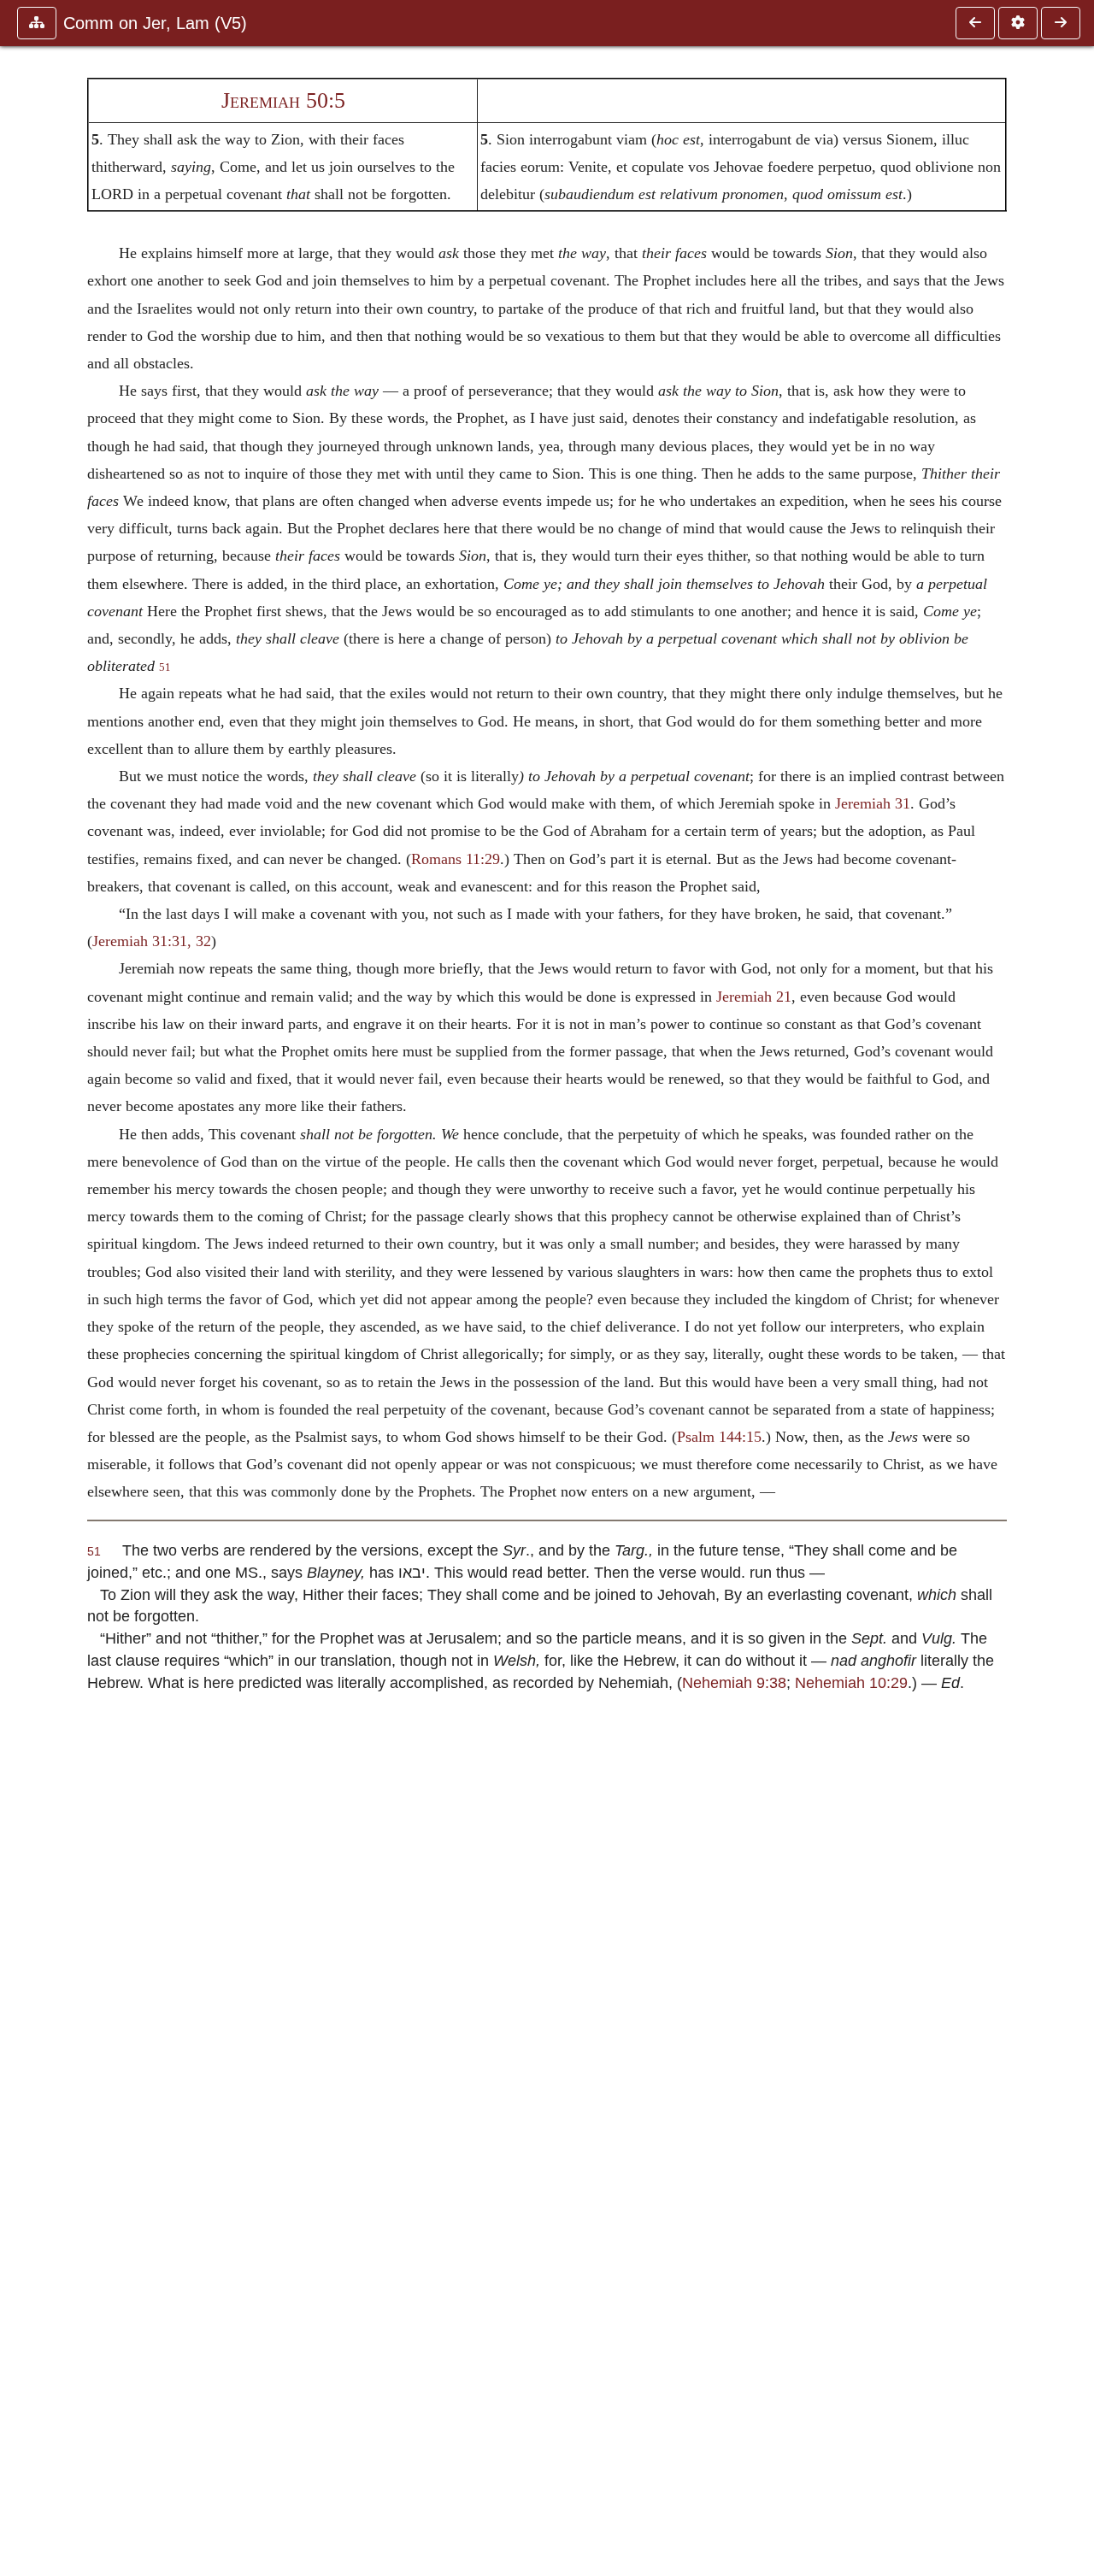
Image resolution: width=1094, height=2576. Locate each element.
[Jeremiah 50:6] (1061, 23)
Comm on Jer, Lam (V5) (155, 23)
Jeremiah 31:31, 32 (152, 941)
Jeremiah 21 (754, 997)
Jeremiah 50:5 (283, 100)
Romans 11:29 (456, 859)
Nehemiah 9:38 (734, 1682)
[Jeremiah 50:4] (975, 23)
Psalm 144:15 (719, 1437)
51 (165, 668)
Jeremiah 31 (873, 803)
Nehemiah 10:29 (851, 1682)
